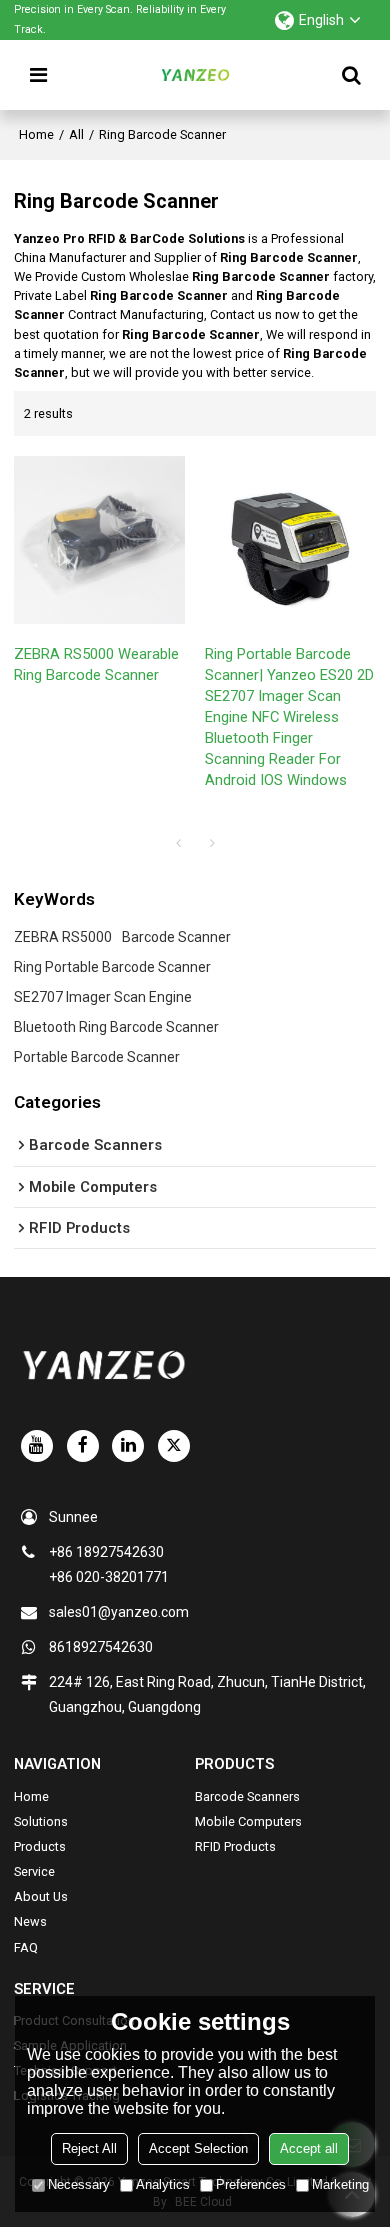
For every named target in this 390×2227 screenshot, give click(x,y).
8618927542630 (101, 1647)
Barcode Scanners (247, 1796)
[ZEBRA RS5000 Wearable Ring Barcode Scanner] (99, 540)
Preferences (251, 2184)
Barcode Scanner (176, 937)
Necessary (79, 2184)
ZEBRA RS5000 (63, 937)
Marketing (340, 2184)
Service (34, 1871)
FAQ (26, 1947)
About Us (41, 1896)
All (76, 134)
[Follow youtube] (37, 1446)
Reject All (89, 2148)
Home (36, 134)
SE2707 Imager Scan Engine (103, 997)
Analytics (163, 2184)
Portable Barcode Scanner (97, 1057)
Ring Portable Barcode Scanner (112, 967)
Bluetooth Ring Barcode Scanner (116, 1027)
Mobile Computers (248, 1821)
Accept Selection (198, 2148)
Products (40, 1846)
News (30, 1921)
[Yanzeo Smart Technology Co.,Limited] (195, 75)
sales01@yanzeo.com (119, 1612)
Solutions (41, 1821)
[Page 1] (178, 843)
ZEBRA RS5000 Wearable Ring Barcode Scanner (96, 664)
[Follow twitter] (174, 1446)
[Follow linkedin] (128, 1446)
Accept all (309, 2148)
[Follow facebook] (83, 1446)
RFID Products (235, 1846)
